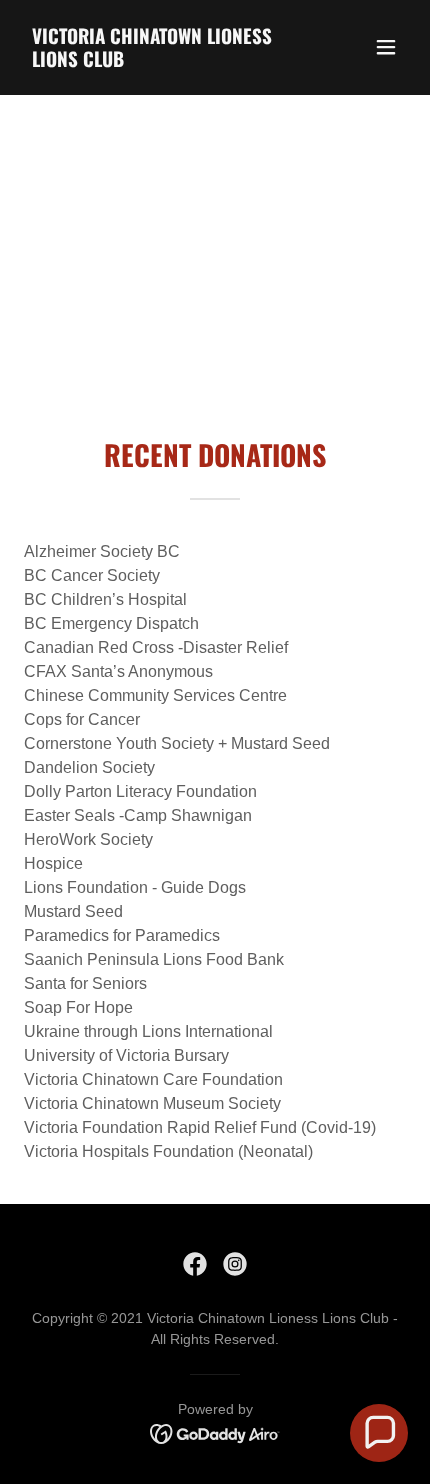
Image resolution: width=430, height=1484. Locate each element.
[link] (157, 61)
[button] (386, 47)
